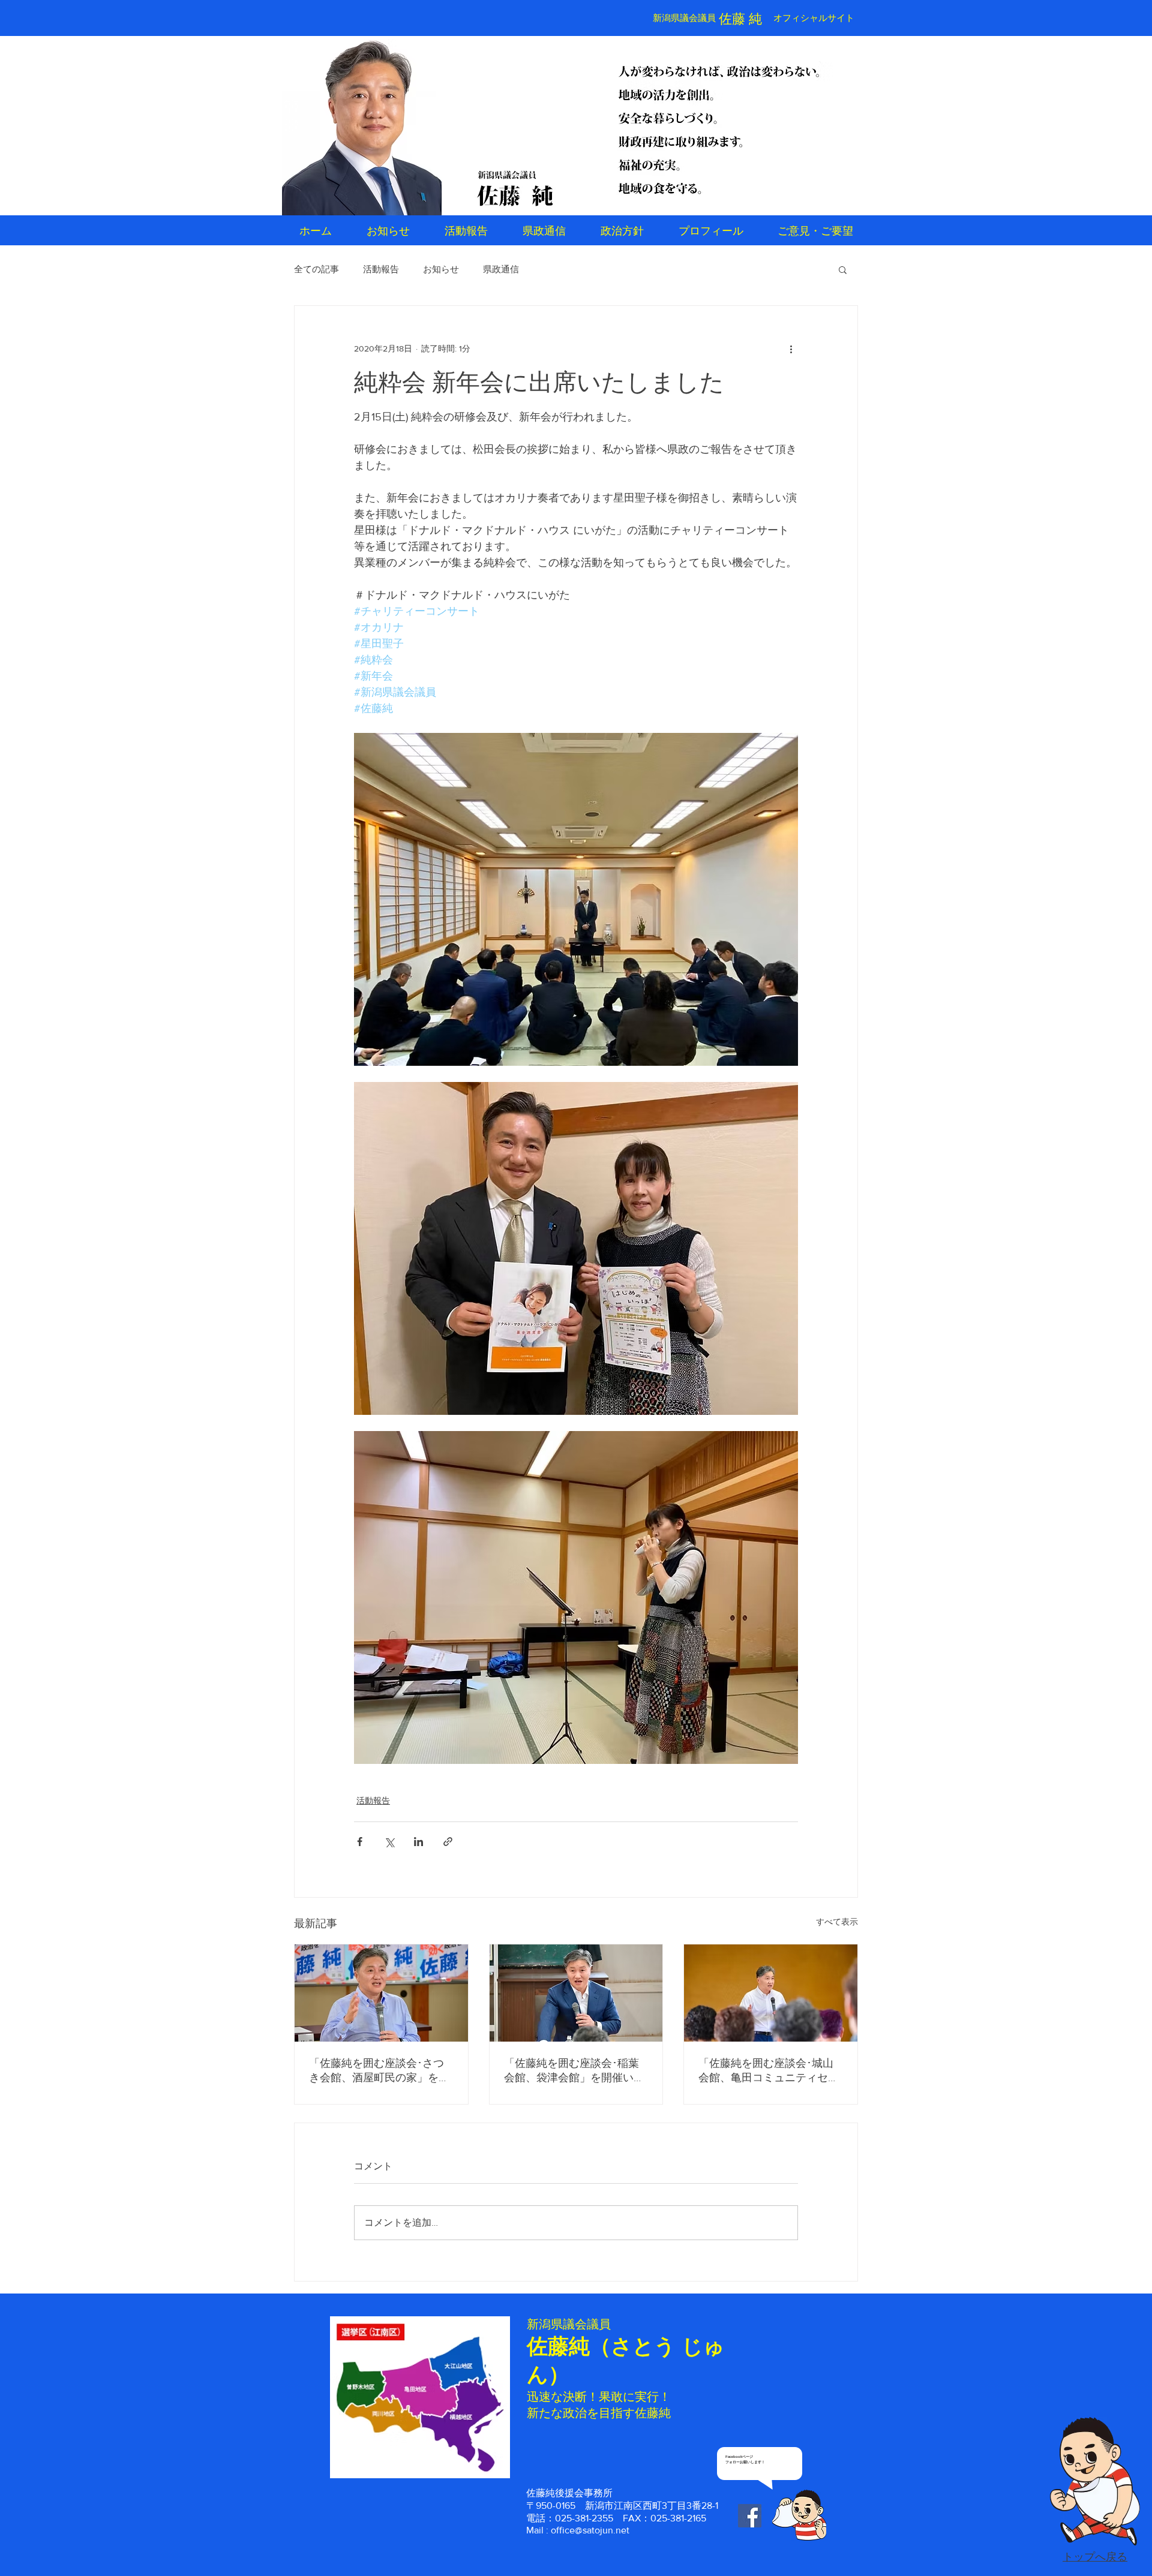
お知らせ (441, 269)
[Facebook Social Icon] (750, 2516)
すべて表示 (837, 1922)
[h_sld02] (720, 127)
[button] (843, 269)
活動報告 (381, 269)
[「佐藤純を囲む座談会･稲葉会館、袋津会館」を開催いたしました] (576, 1993)
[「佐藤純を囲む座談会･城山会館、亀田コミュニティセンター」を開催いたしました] (771, 1993)
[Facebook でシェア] (360, 1842)
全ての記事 (316, 269)
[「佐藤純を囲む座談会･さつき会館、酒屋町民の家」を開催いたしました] (381, 1993)
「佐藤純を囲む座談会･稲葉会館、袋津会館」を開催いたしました (574, 2071)
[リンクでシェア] (448, 1842)
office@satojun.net (590, 2530)
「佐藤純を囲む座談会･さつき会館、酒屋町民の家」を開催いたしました (379, 2071)
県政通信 (501, 269)
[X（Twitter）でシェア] (389, 1842)
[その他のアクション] (791, 349)
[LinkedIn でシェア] (418, 1842)
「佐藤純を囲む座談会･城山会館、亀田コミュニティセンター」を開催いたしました (769, 2071)
